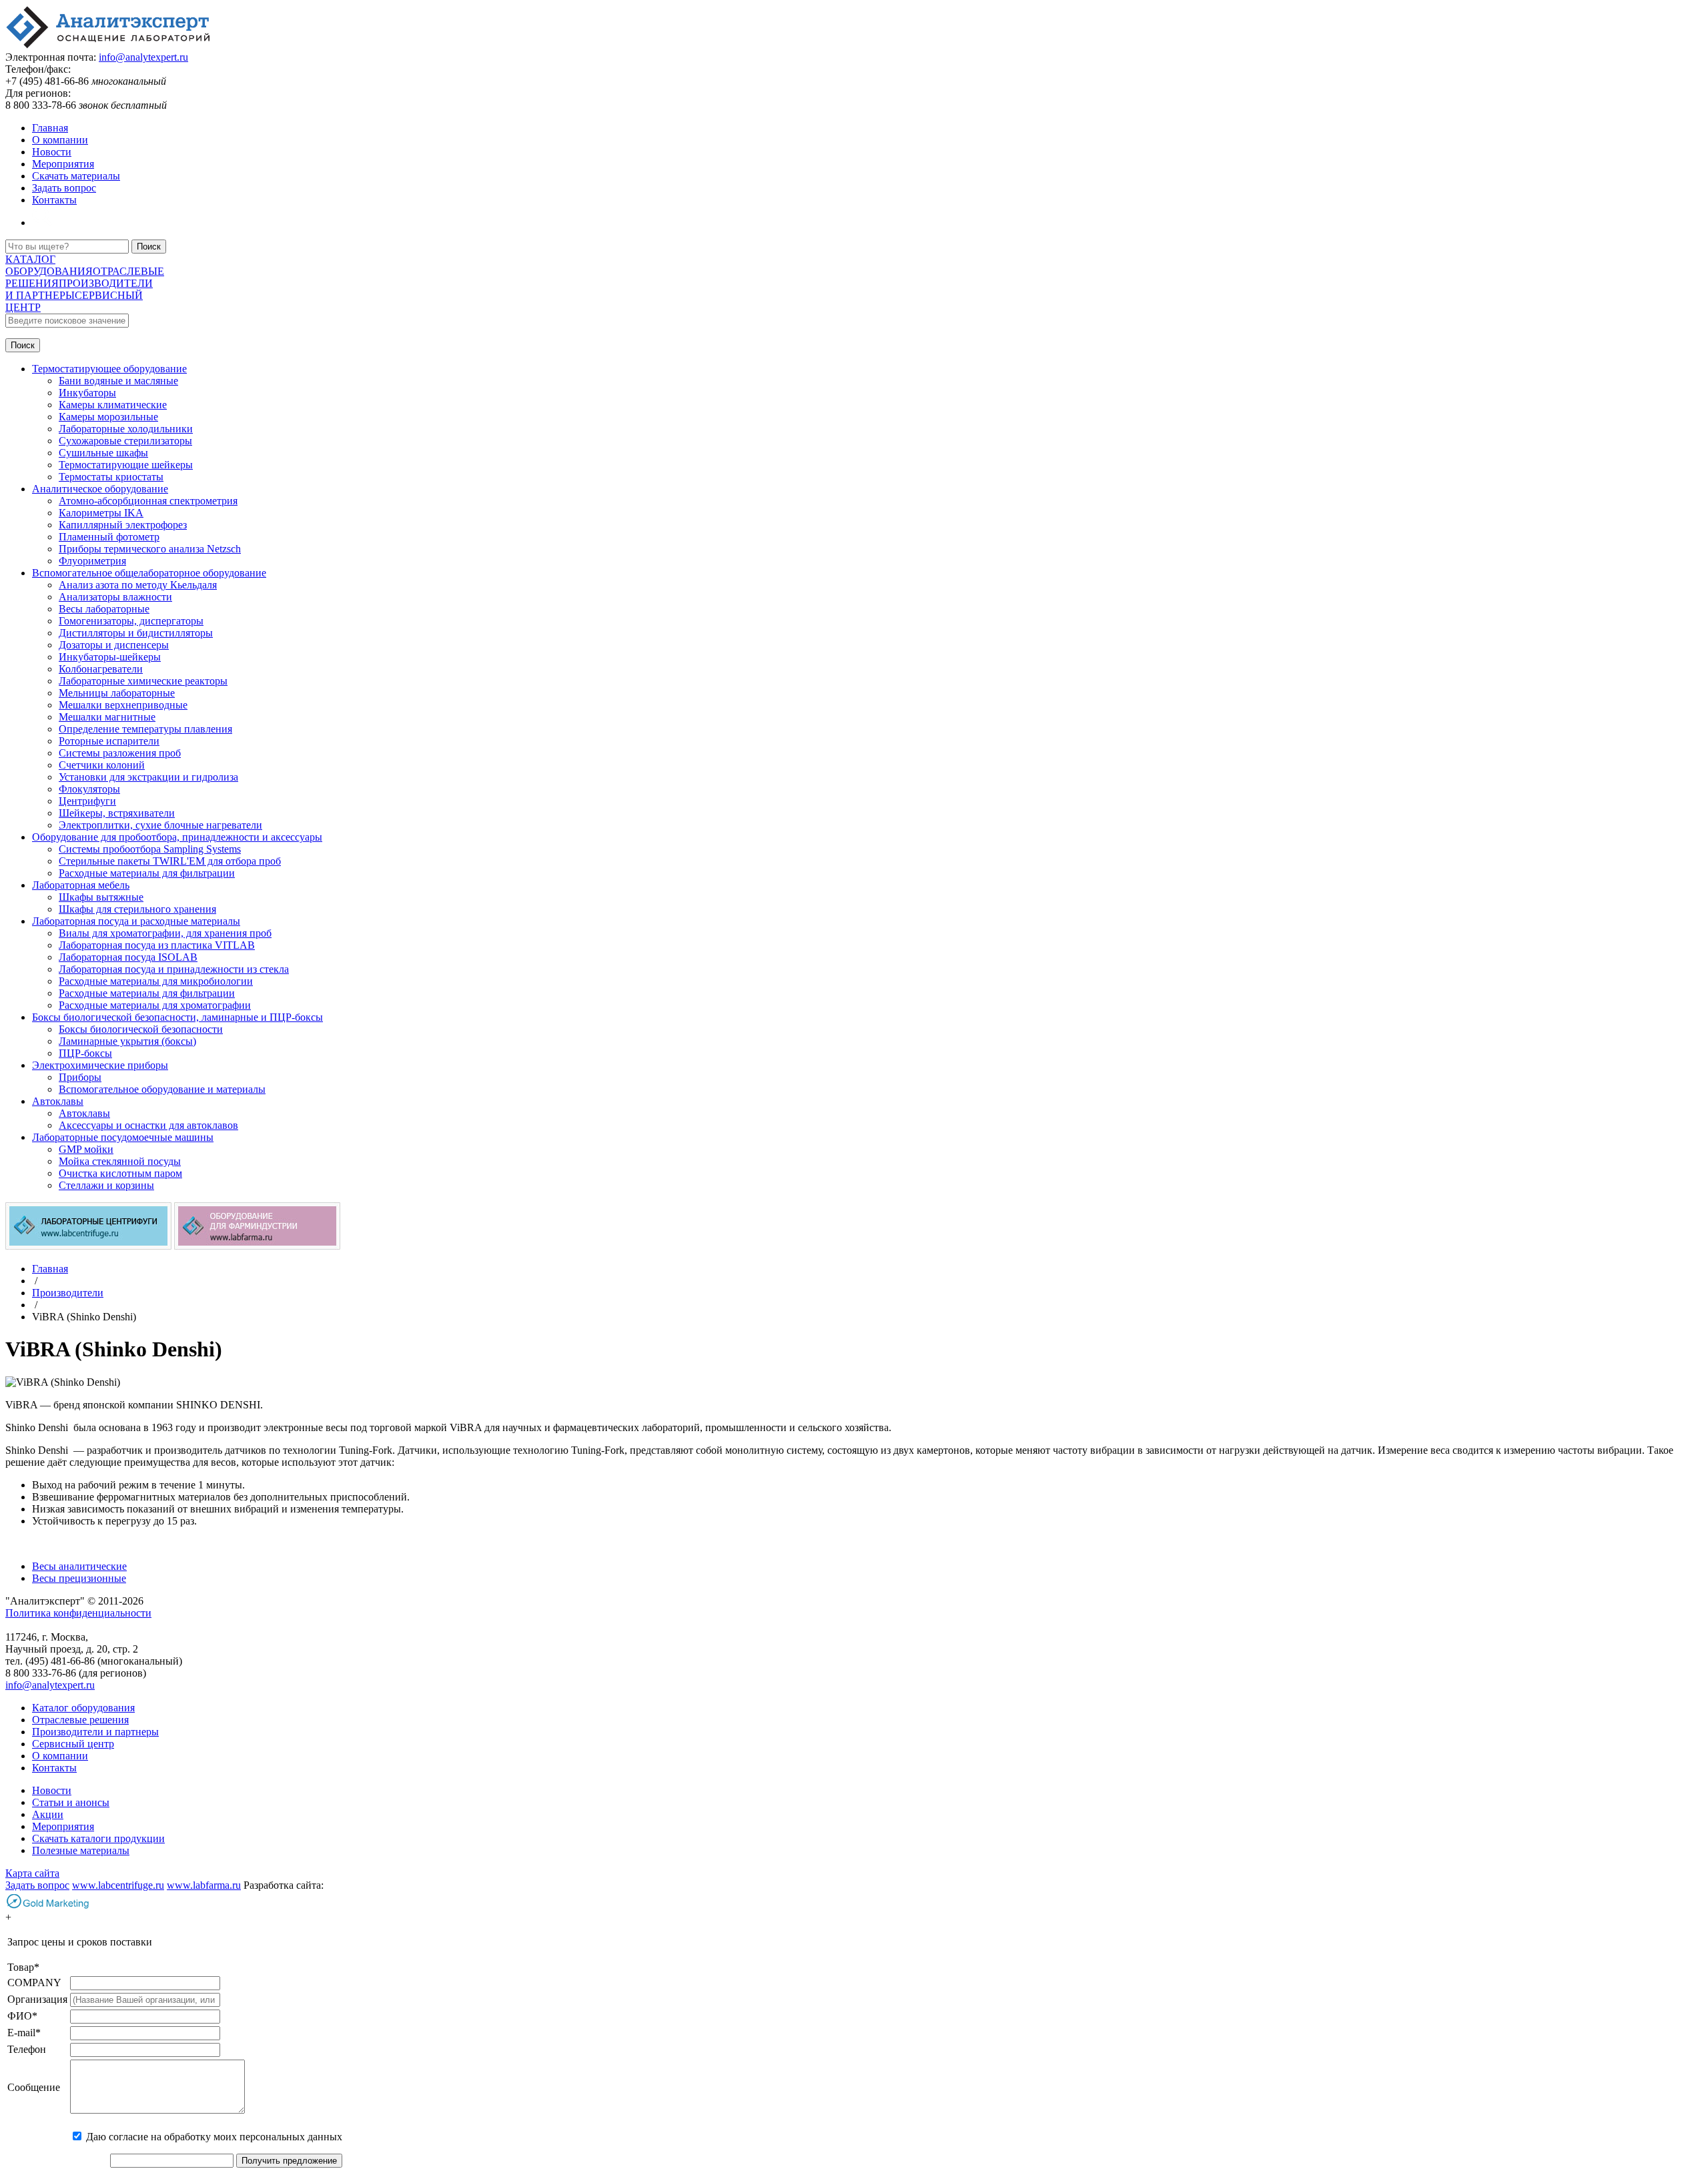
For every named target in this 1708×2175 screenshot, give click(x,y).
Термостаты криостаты (111, 477)
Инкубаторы (87, 393)
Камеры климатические (113, 405)
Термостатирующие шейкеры (126, 465)
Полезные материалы (81, 1850)
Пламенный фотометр (109, 537)
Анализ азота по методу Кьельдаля (138, 585)
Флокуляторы (89, 789)
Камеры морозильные (108, 417)
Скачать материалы (76, 176)
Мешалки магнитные (107, 717)
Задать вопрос (64, 188)
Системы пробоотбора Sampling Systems (150, 849)
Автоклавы (58, 1101)
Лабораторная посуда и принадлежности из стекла (174, 969)
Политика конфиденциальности (78, 1613)
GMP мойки (86, 1149)
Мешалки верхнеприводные (123, 705)
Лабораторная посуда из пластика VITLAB (157, 945)
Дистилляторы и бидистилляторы (136, 633)
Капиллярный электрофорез (123, 525)
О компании (60, 140)
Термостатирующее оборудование (109, 369)
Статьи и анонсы (71, 1802)
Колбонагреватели (101, 669)
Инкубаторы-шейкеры (110, 657)
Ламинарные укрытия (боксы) (127, 1041)
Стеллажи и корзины (106, 1185)
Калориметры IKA (101, 513)
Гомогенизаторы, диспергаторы (131, 621)
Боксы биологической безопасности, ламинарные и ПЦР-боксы (177, 1017)
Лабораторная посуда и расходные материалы (136, 921)
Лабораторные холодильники (126, 429)
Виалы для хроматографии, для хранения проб (165, 933)
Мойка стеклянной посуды (120, 1161)
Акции (48, 1814)
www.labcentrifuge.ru (118, 1885)
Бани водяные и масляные (118, 381)
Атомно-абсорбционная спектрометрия (148, 501)
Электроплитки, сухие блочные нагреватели (160, 825)
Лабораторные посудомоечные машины (123, 1137)
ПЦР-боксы (85, 1053)
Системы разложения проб (120, 753)
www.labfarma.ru (204, 1885)
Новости (52, 152)
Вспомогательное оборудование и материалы (162, 1089)
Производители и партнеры (95, 1732)
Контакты (54, 200)
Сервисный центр (73, 1744)
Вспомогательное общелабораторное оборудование (149, 573)
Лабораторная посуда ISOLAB (128, 957)
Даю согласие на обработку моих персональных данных (214, 2137)
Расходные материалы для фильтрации (147, 873)
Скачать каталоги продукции (98, 1838)
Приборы (80, 1077)
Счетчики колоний (102, 765)
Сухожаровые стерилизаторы (125, 441)
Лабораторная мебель (81, 885)
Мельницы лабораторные (117, 693)
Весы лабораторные (104, 609)
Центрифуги (87, 801)
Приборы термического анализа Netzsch (150, 549)
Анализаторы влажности (115, 597)
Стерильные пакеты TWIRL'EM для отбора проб (170, 861)
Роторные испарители (109, 741)
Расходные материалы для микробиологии (156, 981)
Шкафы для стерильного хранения (137, 909)
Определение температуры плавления (145, 729)
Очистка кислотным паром (120, 1173)
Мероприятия (63, 164)
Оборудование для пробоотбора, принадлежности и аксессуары (177, 837)
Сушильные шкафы (103, 453)
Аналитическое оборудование (100, 489)
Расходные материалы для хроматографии (155, 1005)
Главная (50, 128)
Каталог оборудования (83, 1708)
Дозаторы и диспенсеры (114, 645)
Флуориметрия (92, 561)
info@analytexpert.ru (143, 57)
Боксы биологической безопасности (141, 1029)
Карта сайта (32, 1873)
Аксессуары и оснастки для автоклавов (148, 1125)
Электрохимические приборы (100, 1065)
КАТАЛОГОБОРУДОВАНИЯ (49, 265)
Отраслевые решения (80, 1720)
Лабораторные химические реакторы (143, 681)
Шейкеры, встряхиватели (117, 813)
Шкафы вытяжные (101, 897)
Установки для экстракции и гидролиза (148, 777)
